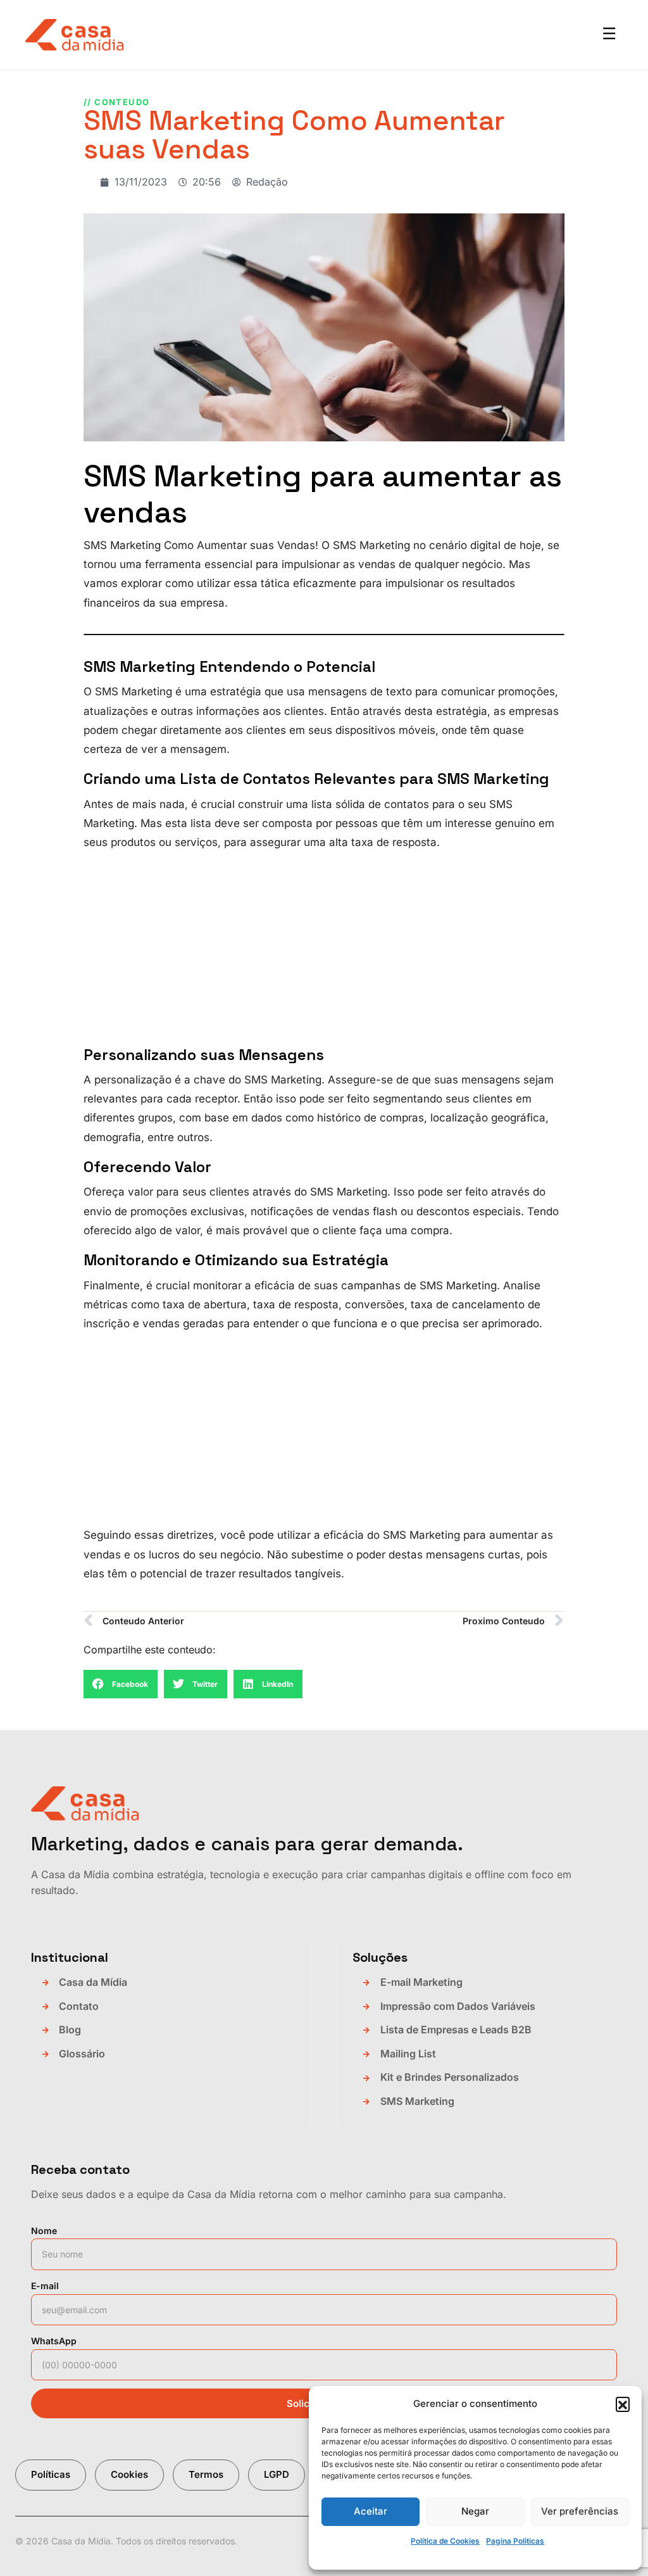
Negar (475, 2511)
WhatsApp (54, 2341)
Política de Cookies (445, 2541)
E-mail (45, 2286)
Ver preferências (580, 2511)
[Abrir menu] (609, 35)
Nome (44, 2231)
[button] (623, 2404)
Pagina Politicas (515, 2541)
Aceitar (371, 2511)
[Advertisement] (324, 951)
